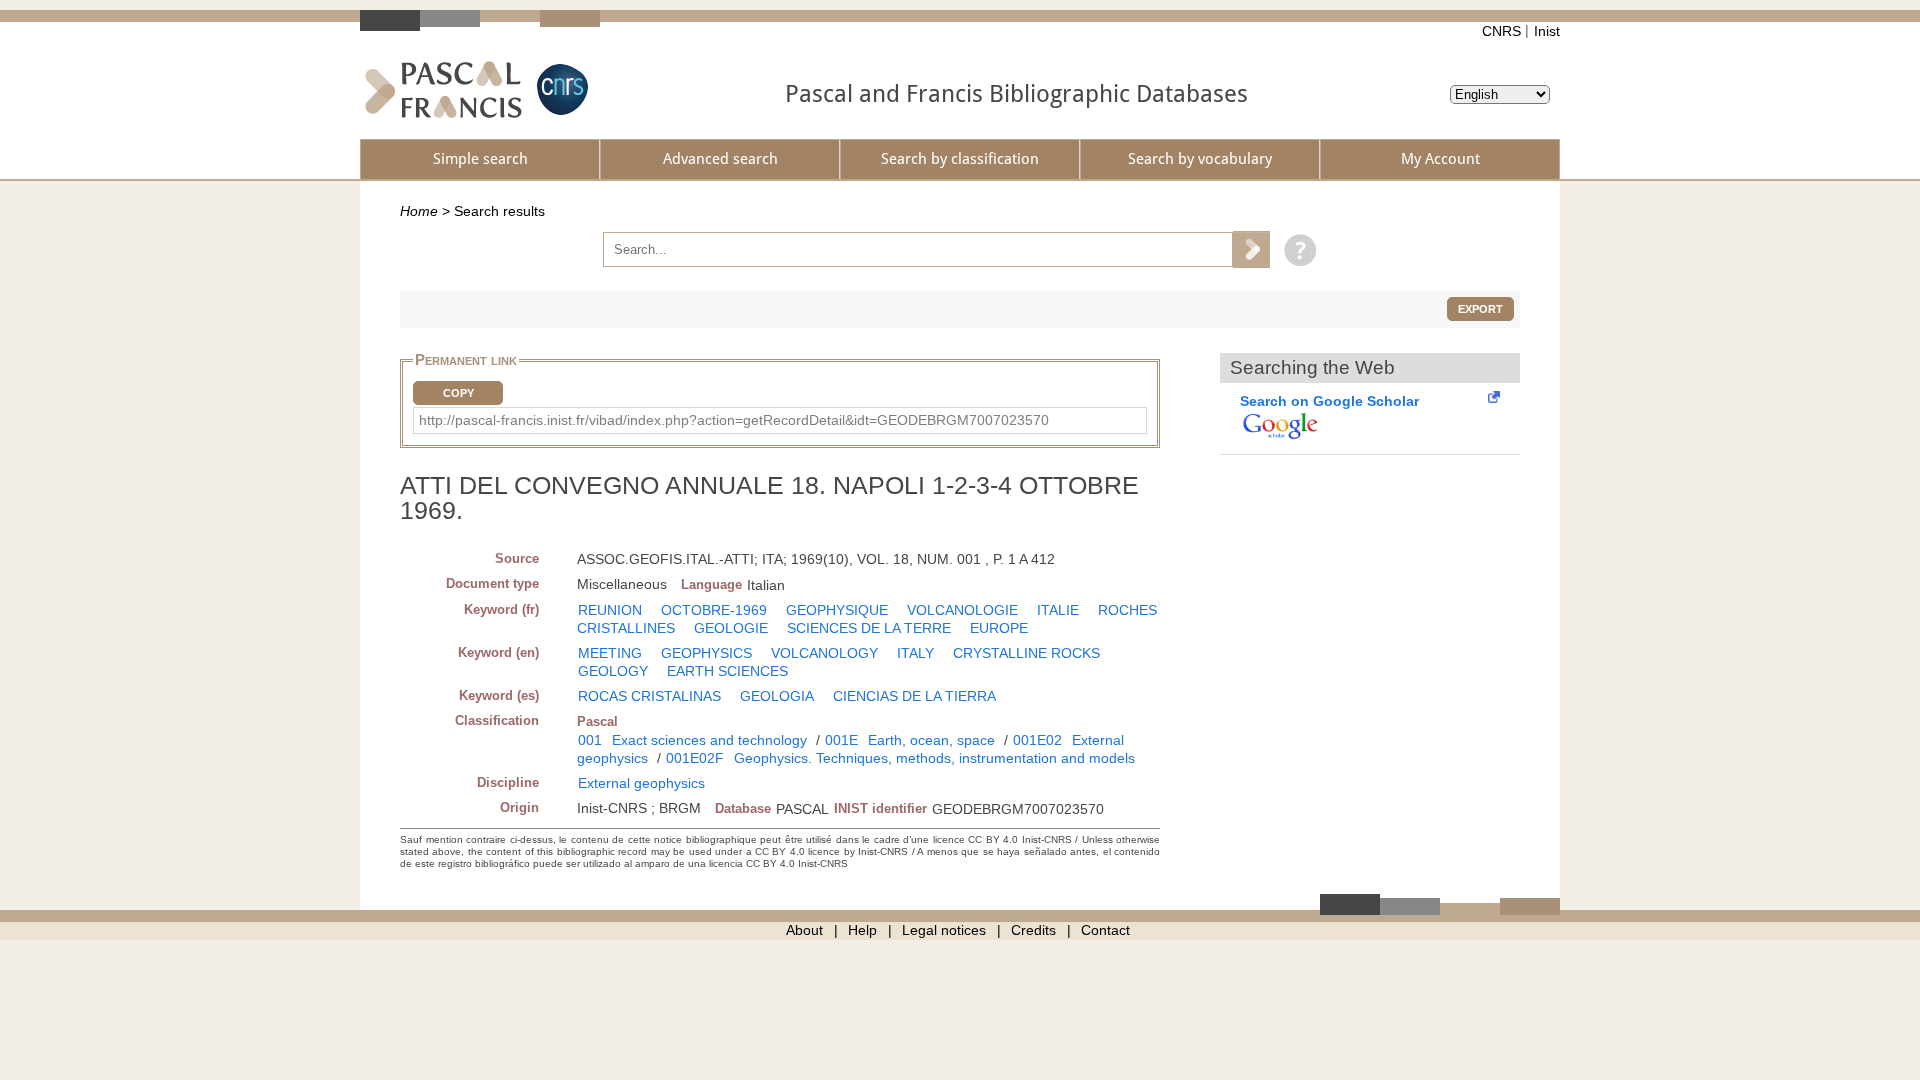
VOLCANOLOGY (824, 653)
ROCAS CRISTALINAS (649, 696)
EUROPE (999, 628)
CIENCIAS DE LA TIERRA (914, 696)
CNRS (1501, 31)
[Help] (1295, 249)
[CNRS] (560, 89)
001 (590, 740)
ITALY (915, 653)
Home (419, 211)
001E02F (695, 758)
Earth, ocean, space (931, 740)
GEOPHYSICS (706, 653)
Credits (1033, 930)
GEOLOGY (613, 671)
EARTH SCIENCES (727, 671)
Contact (1105, 930)
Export (1480, 309)
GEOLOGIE (731, 628)
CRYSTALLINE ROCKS (1026, 653)
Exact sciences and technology (709, 740)
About (804, 930)
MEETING (610, 653)
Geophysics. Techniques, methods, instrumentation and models (934, 758)
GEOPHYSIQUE (837, 610)
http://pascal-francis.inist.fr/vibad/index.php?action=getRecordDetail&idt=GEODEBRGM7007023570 (734, 420)
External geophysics (641, 783)
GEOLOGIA (777, 696)
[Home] (443, 89)
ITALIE (1058, 610)
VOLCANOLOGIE (962, 610)
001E (841, 740)
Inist (1547, 31)
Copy (458, 393)
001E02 (1037, 740)
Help (862, 930)
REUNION (610, 610)
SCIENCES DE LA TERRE (869, 628)
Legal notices (944, 930)
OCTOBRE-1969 (714, 610)
